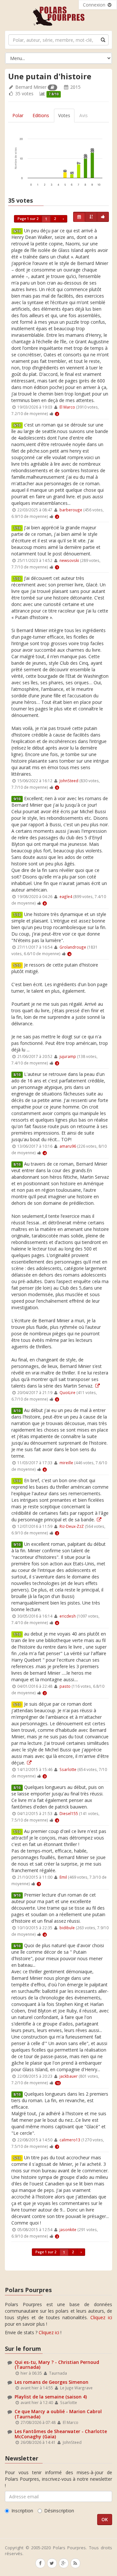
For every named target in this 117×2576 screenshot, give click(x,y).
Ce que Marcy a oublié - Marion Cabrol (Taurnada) (58, 2414)
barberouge (71, 510)
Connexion (95, 5)
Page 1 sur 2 (28, 219)
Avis (84, 115)
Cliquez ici (101, 2317)
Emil (63, 1877)
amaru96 (68, 1146)
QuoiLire (67, 1392)
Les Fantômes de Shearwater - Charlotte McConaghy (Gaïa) (61, 2434)
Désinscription (59, 2511)
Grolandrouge (73, 947)
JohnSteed (69, 781)
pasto (65, 1686)
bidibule (67, 1928)
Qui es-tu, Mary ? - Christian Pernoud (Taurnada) (57, 2365)
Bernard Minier (31, 87)
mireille (66, 1463)
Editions (41, 115)
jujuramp (68, 1056)
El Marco (67, 407)
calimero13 (70, 2140)
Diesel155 (69, 1813)
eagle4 (66, 896)
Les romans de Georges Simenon (52, 2382)
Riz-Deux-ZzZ (72, 1526)
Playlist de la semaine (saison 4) (51, 2397)
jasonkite (68, 2229)
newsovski (69, 560)
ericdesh (68, 1616)
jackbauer (69, 2076)
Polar (18, 115)
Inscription (22, 2511)
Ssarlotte (68, 1769)
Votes (64, 115)
